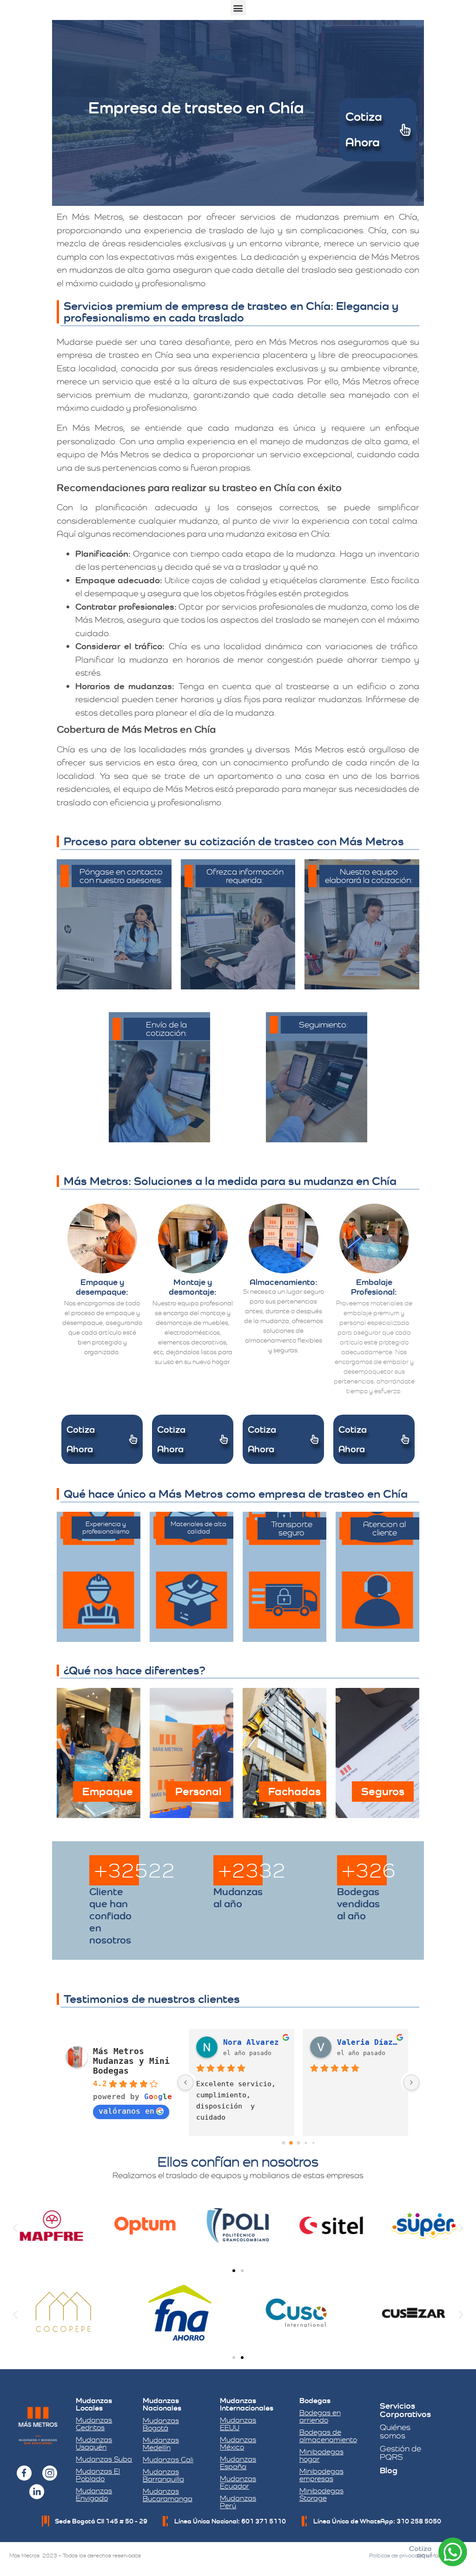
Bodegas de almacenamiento (328, 2436)
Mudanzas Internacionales (247, 2404)
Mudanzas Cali (168, 2460)
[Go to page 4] (313, 2143)
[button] (238, 8)
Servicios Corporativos (405, 2410)
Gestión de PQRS (400, 2453)
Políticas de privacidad (397, 2556)
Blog (389, 2470)
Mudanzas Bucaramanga (168, 2495)
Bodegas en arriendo (320, 2416)
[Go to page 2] (298, 2143)
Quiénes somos (395, 2431)
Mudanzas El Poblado (98, 2475)
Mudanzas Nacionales (162, 2404)
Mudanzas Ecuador (238, 2482)
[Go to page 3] (306, 2143)
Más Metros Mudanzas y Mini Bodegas (131, 2061)
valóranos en (126, 2111)
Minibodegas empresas (321, 2475)
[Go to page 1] (291, 2143)
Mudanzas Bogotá (161, 2424)
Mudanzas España (238, 2463)
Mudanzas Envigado (94, 2494)
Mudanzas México (238, 2443)
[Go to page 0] (283, 2143)
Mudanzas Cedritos (94, 2424)
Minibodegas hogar (321, 2455)
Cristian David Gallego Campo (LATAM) (255, 2042)
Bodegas (315, 2401)
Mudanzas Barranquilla (163, 2475)
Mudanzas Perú (238, 2502)
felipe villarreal (369, 2042)
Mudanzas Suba (104, 2459)
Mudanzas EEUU (238, 2424)
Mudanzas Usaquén (94, 2443)
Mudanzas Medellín (161, 2444)
